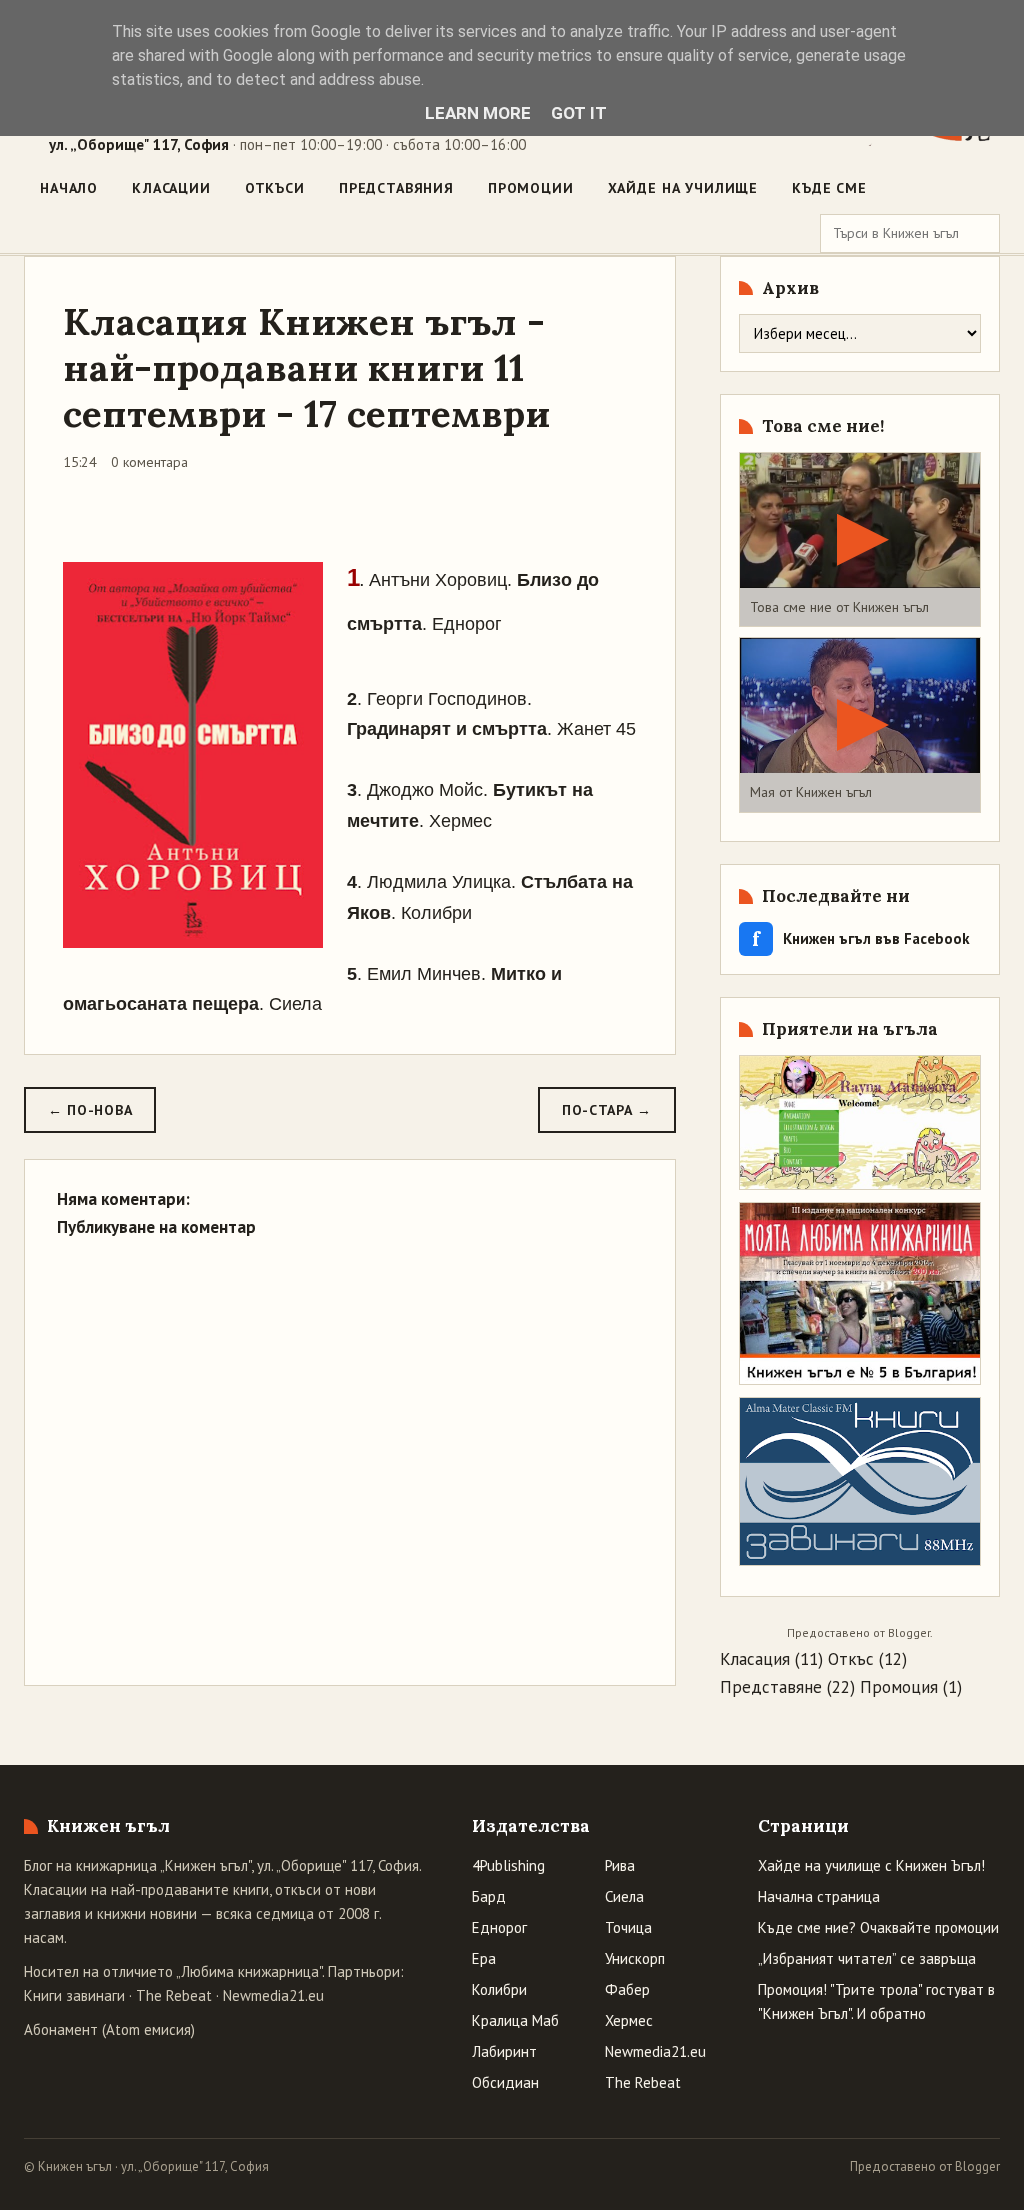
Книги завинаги (74, 1995)
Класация (755, 1659)
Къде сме (829, 188)
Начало (69, 188)
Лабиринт (504, 2051)
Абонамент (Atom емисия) (109, 2029)
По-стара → (607, 1110)
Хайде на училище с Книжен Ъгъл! (871, 1865)
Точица (628, 1927)
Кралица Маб (515, 2020)
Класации (171, 188)
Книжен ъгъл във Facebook (861, 938)
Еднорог (499, 1927)
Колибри (499, 1989)
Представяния (396, 188)
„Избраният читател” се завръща (867, 1958)
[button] (860, 539)
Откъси (275, 188)
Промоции (531, 188)
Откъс (851, 1659)
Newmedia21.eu (273, 1995)
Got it (579, 113)
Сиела (624, 1896)
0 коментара (149, 462)
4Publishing (508, 1865)
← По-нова (90, 1110)
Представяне (771, 1687)
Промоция (899, 1687)
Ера (484, 1958)
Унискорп (635, 1958)
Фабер (627, 1989)
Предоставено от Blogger (925, 2166)
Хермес (629, 2020)
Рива (620, 1865)
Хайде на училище (683, 188)
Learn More (478, 113)
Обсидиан (505, 2082)
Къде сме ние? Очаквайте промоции (878, 1927)
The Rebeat (174, 1995)
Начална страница (819, 1896)
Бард (489, 1896)
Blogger (909, 1632)
